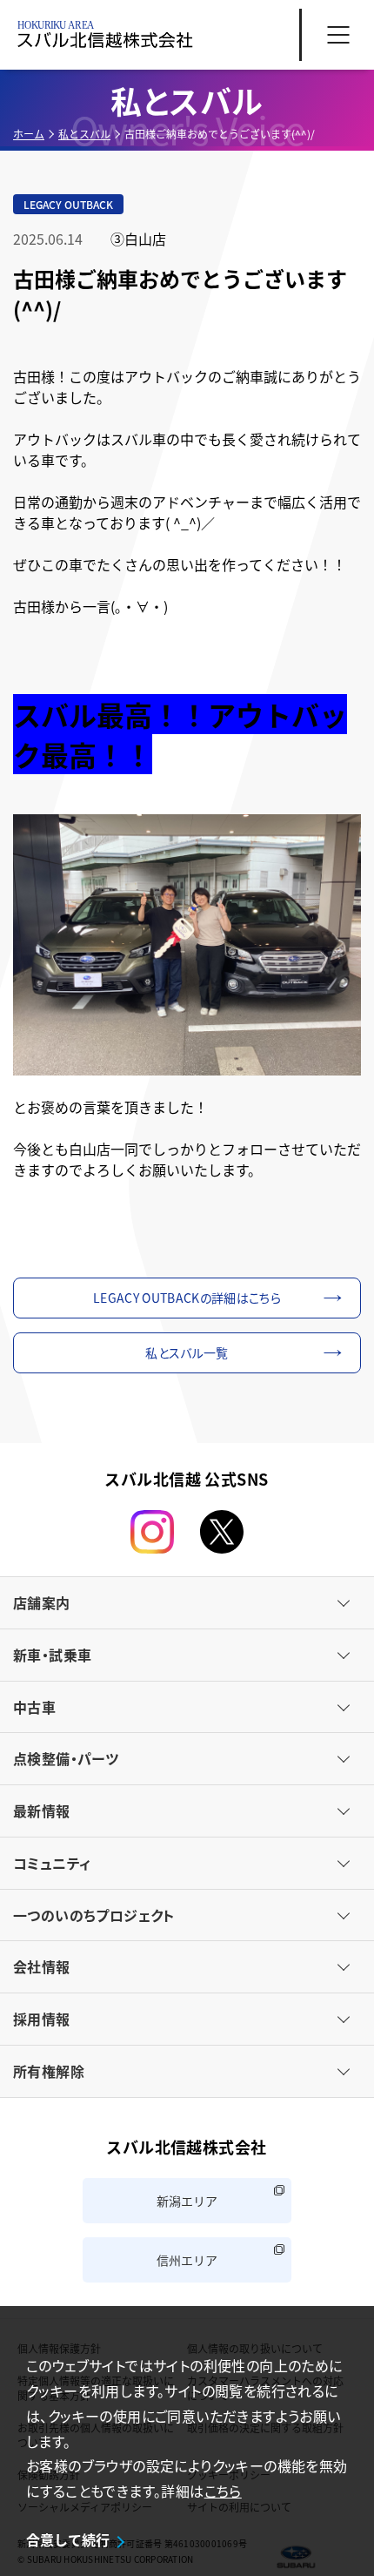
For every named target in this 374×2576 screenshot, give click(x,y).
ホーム (29, 134)
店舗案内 (42, 1602)
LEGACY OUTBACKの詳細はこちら (187, 1298)
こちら (223, 2491)
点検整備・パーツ (66, 1758)
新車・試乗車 (52, 1655)
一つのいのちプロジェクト (94, 1915)
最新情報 (42, 1811)
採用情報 (42, 2019)
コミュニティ (52, 1863)
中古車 (34, 1707)
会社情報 (42, 1966)
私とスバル (84, 134)
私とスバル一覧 (187, 1352)
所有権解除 (49, 2071)
